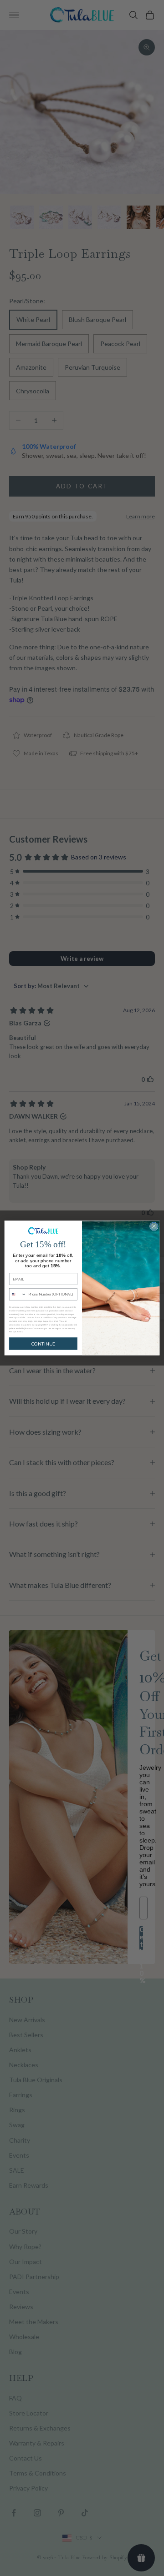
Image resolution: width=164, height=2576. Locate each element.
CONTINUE (44, 1344)
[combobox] (18, 1294)
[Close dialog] (154, 1226)
